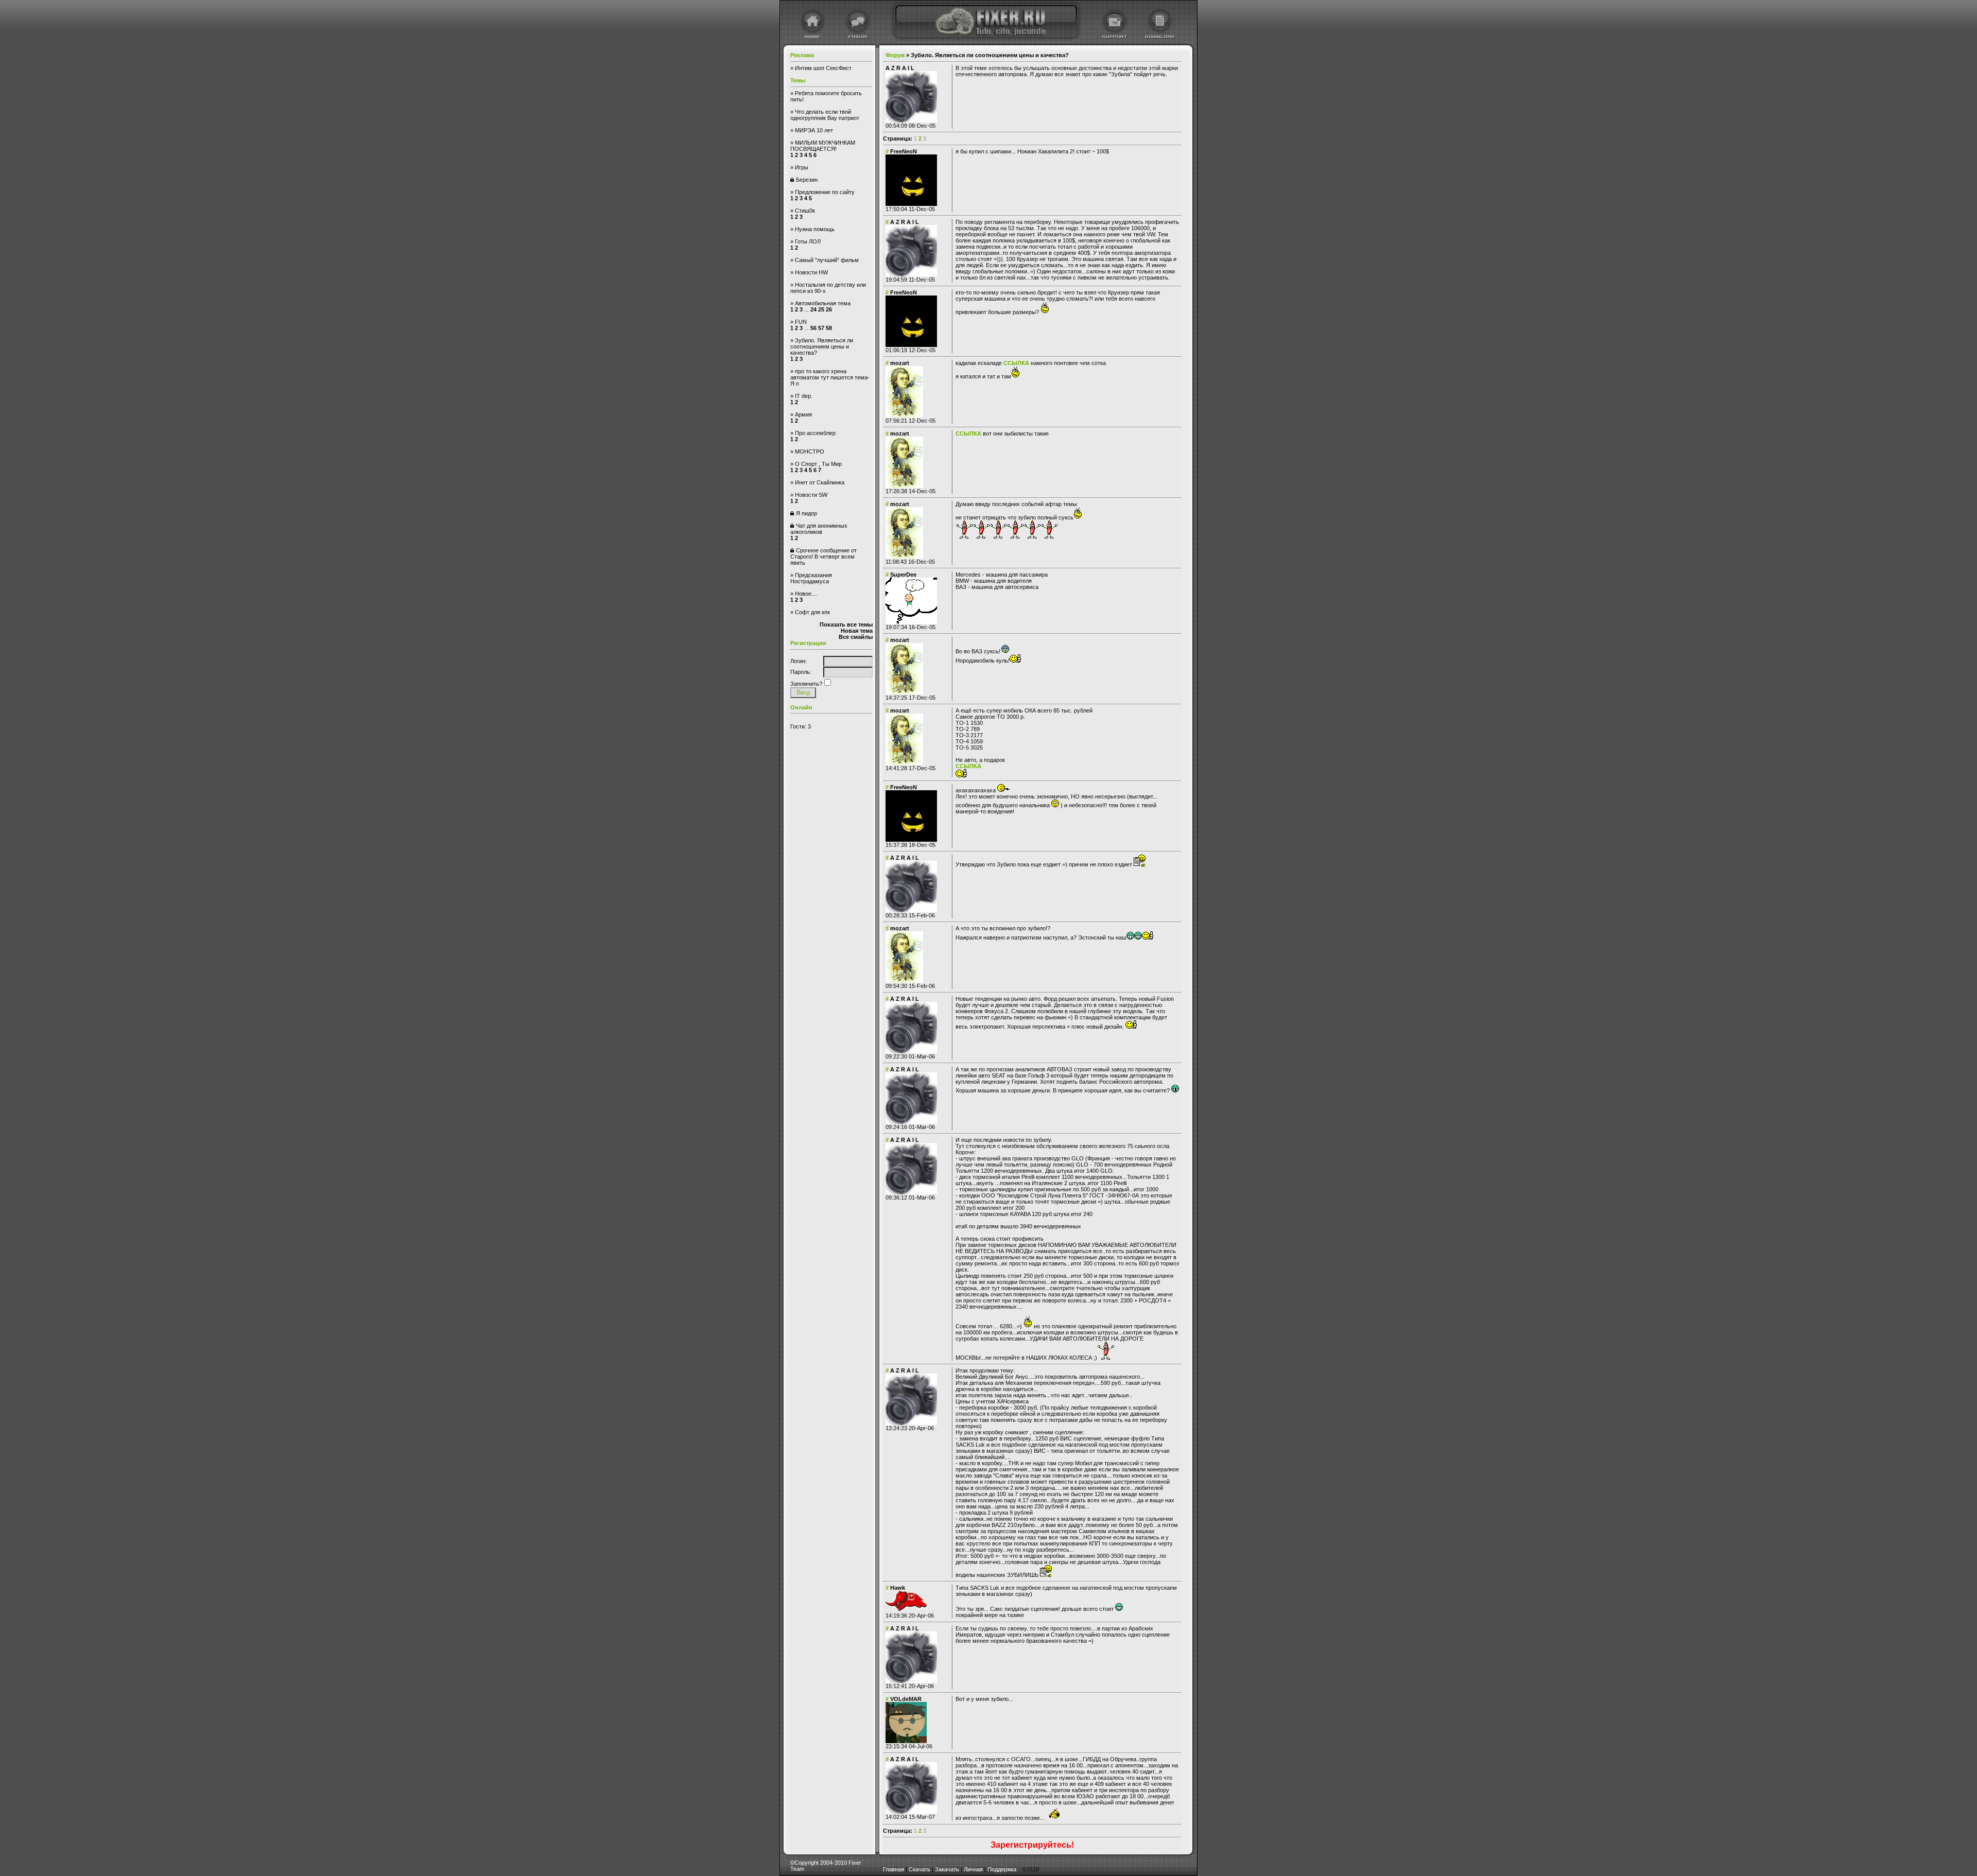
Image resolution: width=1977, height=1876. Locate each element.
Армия (803, 414)
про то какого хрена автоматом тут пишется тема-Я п (830, 377)
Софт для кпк (812, 612)
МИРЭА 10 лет (814, 130)
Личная (973, 1869)
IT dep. (804, 396)
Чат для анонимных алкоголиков (819, 529)
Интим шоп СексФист (823, 68)
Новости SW (811, 495)
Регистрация (808, 643)
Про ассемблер (815, 433)
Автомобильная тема (823, 303)
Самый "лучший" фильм (827, 260)
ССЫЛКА (1016, 363)
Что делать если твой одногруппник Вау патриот (825, 115)
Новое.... (806, 594)
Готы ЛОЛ (808, 241)
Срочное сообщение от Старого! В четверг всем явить (823, 557)
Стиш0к (805, 211)
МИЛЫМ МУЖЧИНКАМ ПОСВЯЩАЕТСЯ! (823, 146)
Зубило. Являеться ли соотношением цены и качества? (822, 346)
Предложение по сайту (825, 192)
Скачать (920, 1869)
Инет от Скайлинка (820, 482)
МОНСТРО (810, 451)
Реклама (802, 55)
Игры (802, 167)
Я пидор (807, 513)
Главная (894, 1869)
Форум (895, 55)
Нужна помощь (815, 229)
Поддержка (1002, 1869)
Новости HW (811, 272)
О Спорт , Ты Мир (818, 464)
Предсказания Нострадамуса (811, 578)
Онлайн (801, 707)
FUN (801, 322)
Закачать (947, 1869)
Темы (798, 80)
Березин (807, 180)
